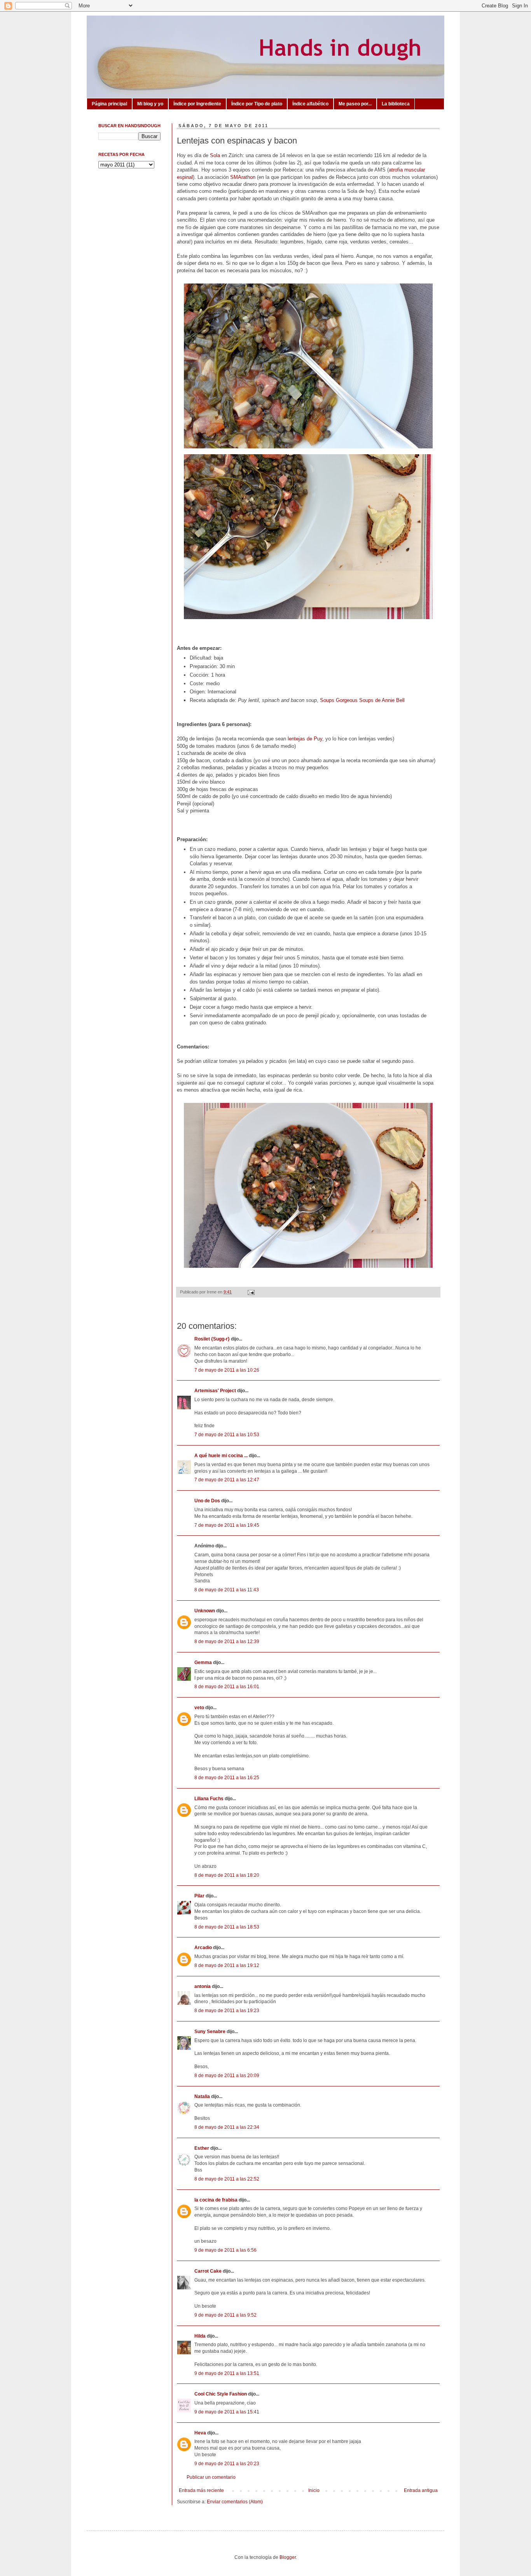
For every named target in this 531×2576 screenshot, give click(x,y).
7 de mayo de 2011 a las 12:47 (227, 1480)
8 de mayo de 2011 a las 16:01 (227, 1687)
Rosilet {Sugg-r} (212, 1339)
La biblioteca (396, 104)
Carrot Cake (208, 2271)
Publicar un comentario (211, 2477)
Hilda (200, 2336)
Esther (202, 2148)
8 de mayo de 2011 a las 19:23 (227, 2011)
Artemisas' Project (215, 1391)
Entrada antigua (421, 2490)
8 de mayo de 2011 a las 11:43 (227, 1590)
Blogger (288, 2557)
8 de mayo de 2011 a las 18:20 (227, 1875)
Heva (200, 2433)
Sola (215, 155)
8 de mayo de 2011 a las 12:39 (227, 1641)
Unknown (205, 1611)
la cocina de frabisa (216, 2200)
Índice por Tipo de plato (257, 104)
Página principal (109, 104)
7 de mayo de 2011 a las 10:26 (227, 1370)
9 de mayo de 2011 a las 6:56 (225, 2250)
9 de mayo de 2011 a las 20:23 (227, 2464)
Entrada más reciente (201, 2490)
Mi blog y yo (150, 104)
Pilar (199, 1896)
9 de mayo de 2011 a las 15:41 (227, 2412)
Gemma (203, 1662)
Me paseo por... (355, 104)
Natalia (202, 2096)
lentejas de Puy (305, 739)
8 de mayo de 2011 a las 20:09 (227, 2075)
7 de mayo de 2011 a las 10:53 (227, 1435)
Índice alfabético (310, 104)
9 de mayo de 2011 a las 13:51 (227, 2373)
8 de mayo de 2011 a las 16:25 (227, 1778)
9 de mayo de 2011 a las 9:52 (225, 2315)
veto (199, 1708)
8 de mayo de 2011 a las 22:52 (227, 2179)
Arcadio (203, 1948)
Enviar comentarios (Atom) (235, 2502)
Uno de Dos (207, 1501)
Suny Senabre (210, 2032)
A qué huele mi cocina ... (221, 1456)
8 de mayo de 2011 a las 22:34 (227, 2127)
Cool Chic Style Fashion (221, 2394)
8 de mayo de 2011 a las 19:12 (227, 1965)
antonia (203, 1986)
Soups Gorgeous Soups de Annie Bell (362, 700)
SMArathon (243, 177)
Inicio (314, 2490)
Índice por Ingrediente (197, 104)
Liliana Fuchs (209, 1799)
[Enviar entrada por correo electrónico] (250, 1292)
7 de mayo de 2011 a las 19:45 (227, 1525)
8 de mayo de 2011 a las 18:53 (227, 1927)
